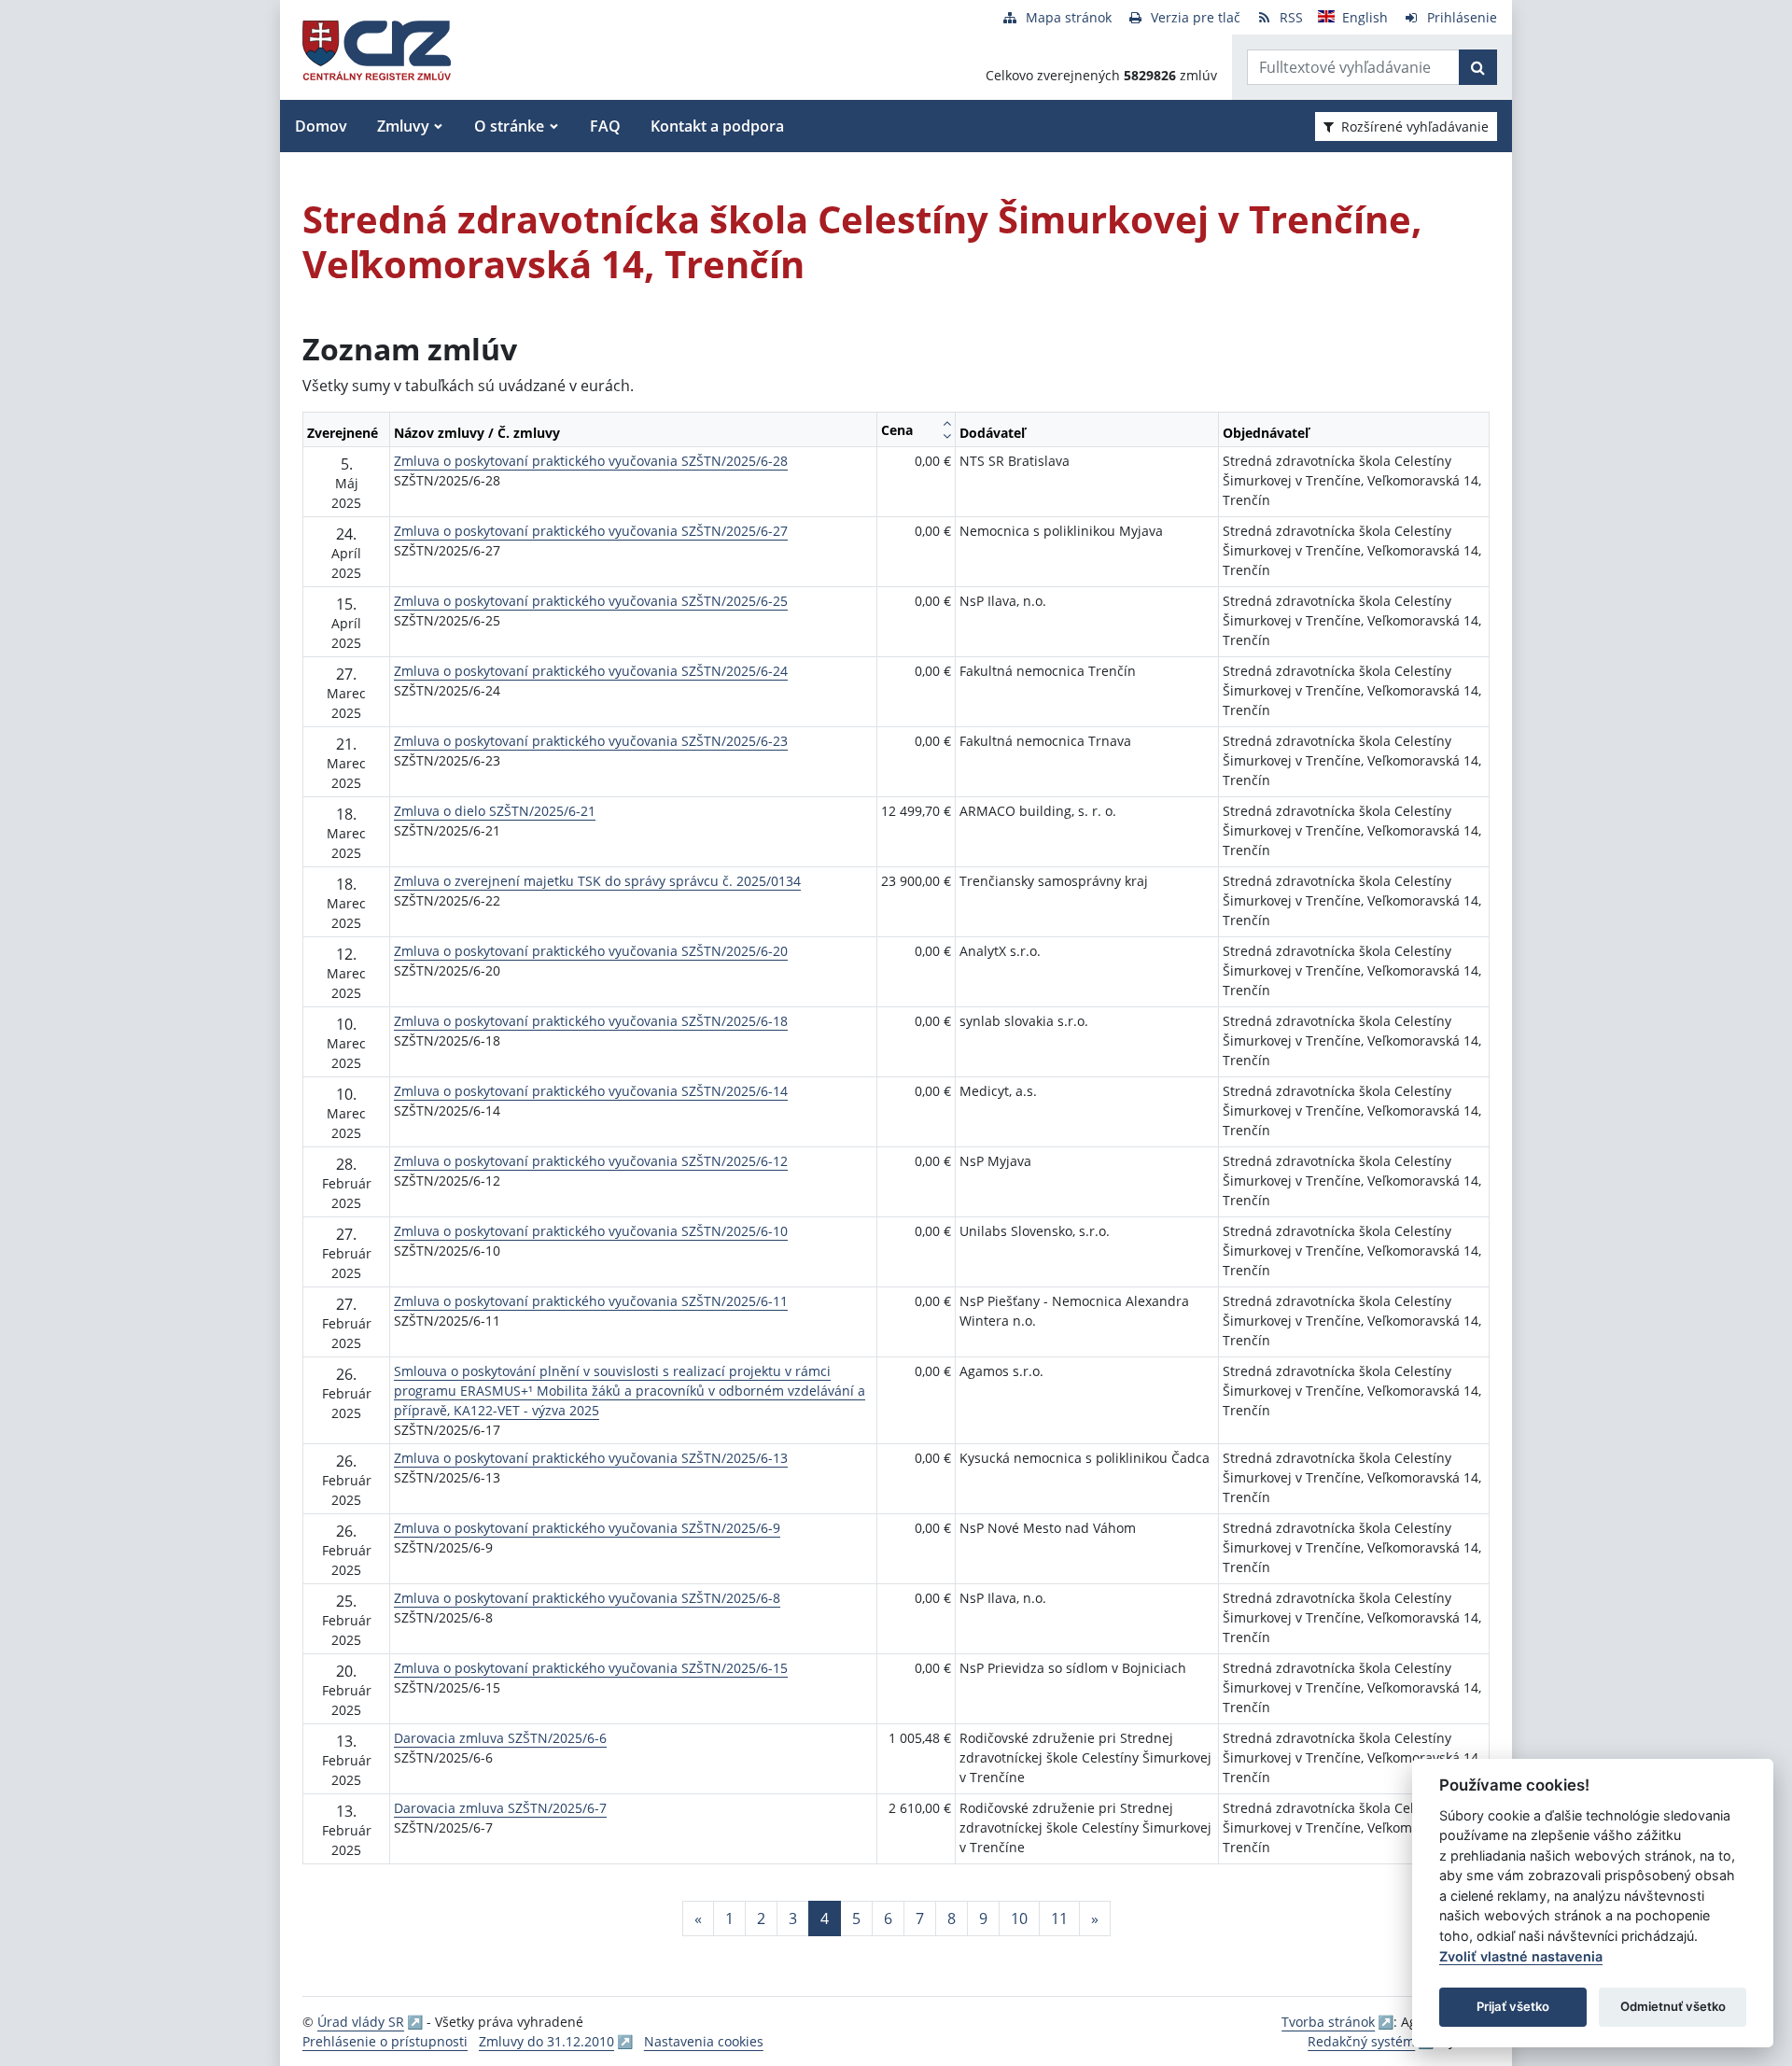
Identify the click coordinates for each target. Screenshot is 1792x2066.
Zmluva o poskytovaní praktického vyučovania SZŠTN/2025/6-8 (587, 1598)
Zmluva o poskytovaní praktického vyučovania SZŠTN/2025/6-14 (591, 1091)
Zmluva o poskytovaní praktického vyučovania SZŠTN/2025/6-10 (591, 1231)
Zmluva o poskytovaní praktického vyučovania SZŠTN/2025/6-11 (591, 1301)
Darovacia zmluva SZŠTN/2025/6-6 (500, 1738)
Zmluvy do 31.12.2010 (546, 2041)
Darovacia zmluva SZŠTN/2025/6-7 (500, 1808)
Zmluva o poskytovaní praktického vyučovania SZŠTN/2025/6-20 (591, 951)
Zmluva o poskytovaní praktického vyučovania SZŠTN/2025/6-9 (587, 1528)
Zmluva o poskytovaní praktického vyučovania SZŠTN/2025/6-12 (591, 1161)
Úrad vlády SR (361, 2022)
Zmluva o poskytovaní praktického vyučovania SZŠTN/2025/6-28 (591, 461)
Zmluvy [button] (403, 126)
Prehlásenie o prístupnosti (385, 2041)
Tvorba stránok (1328, 2022)
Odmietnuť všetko (1673, 2006)
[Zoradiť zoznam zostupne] (947, 436)
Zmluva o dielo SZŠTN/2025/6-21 (495, 811)
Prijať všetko (1513, 2006)
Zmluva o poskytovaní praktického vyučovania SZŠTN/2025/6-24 (591, 671)
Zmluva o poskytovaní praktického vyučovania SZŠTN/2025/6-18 (591, 1021)
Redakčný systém (1361, 2041)
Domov (321, 126)
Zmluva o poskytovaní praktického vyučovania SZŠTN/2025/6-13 (591, 1458)
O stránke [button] (509, 126)
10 (1019, 1918)
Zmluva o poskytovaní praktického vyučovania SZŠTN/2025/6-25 (591, 601)
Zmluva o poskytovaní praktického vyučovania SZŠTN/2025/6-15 (591, 1668)
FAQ (605, 126)
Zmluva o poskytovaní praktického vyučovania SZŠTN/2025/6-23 (591, 741)
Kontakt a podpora (717, 126)
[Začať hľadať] (1478, 67)
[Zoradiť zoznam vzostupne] (947, 423)
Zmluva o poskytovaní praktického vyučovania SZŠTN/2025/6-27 (591, 531)
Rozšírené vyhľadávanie (1415, 126)
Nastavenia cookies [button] (704, 2041)
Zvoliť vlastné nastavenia (1521, 1956)
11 (1059, 1918)
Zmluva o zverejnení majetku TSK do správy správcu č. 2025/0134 (597, 881)
